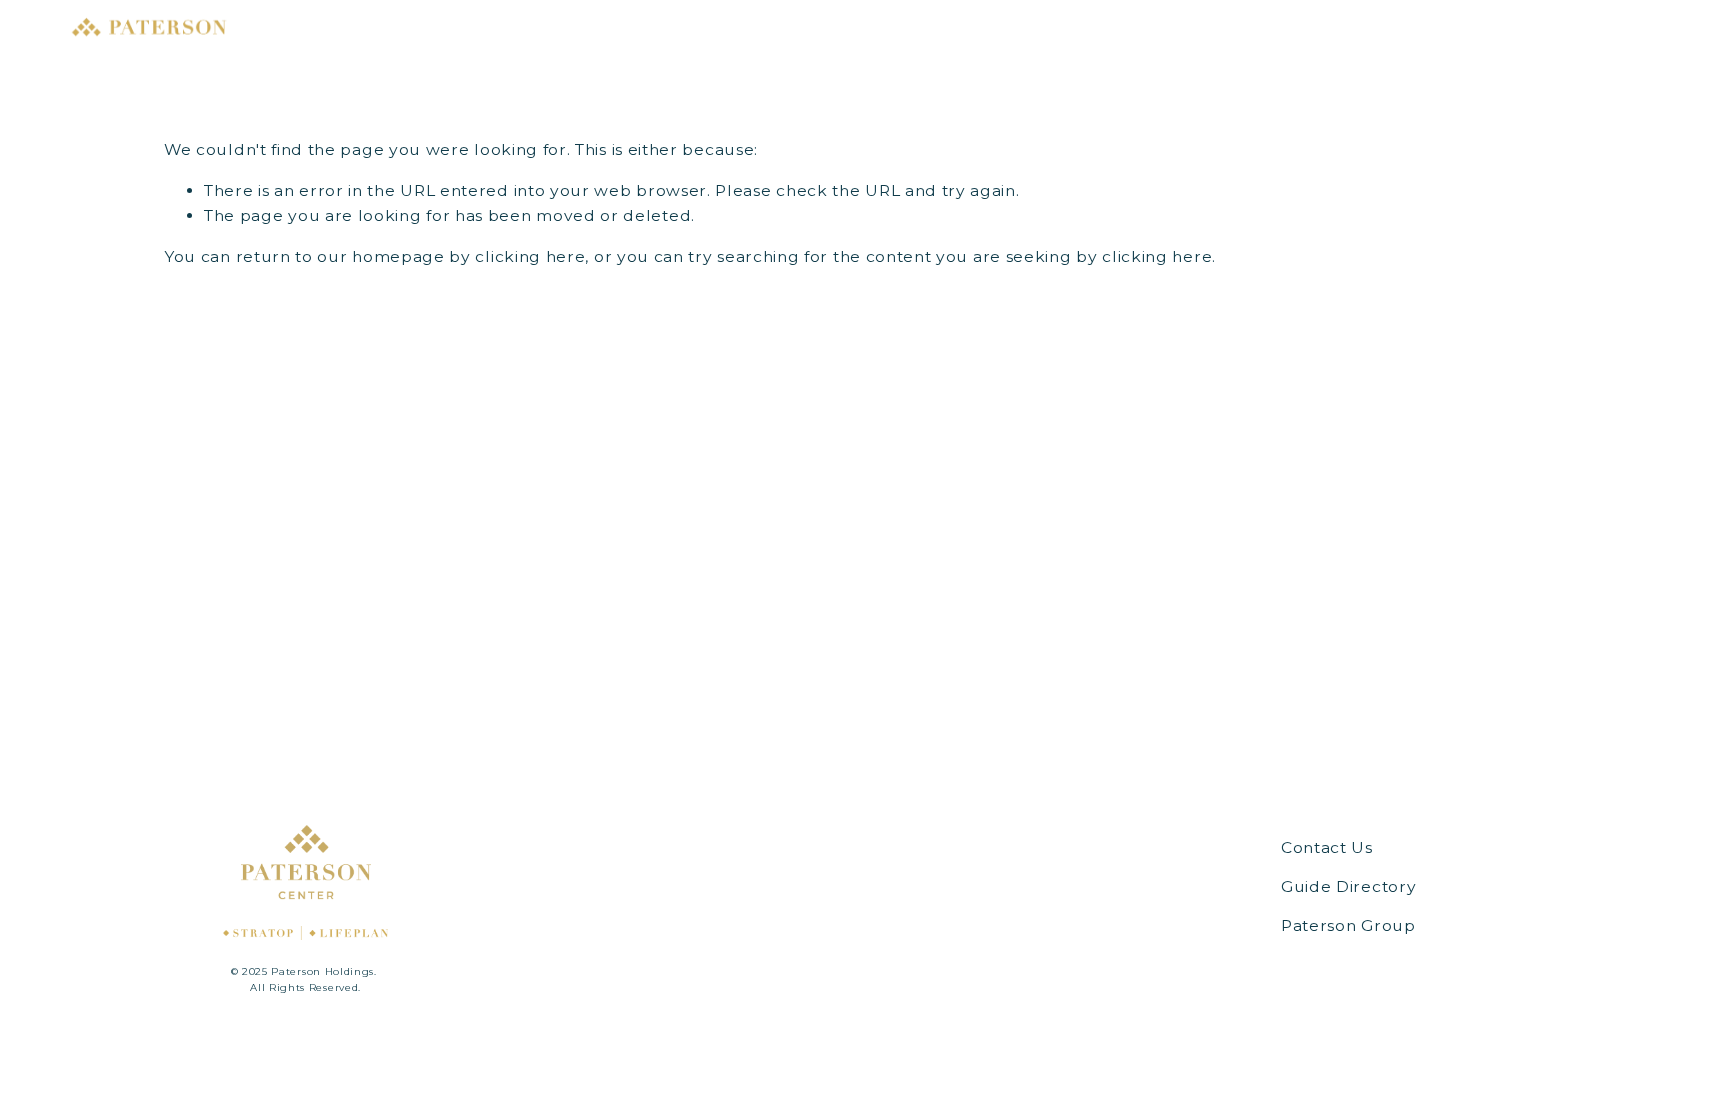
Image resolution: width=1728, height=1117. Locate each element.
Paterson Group (1348, 925)
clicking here (530, 256)
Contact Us (1327, 847)
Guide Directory (1348, 886)
